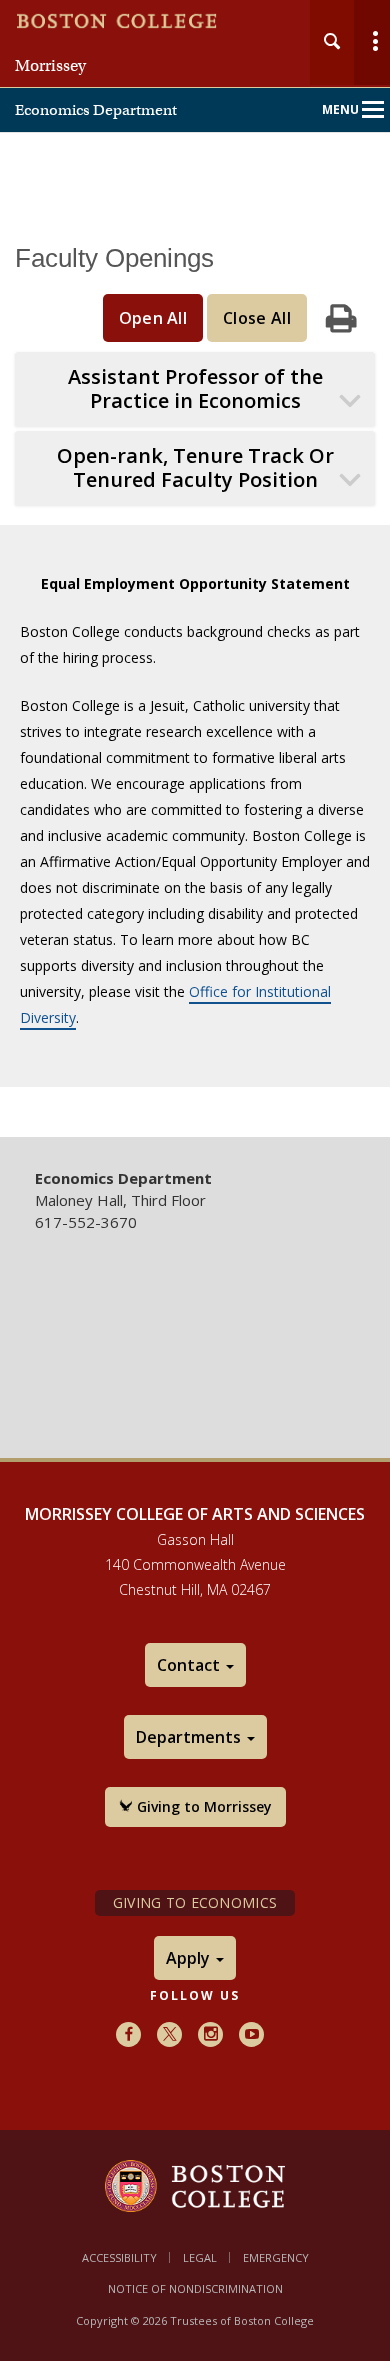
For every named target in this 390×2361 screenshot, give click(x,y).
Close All (257, 318)
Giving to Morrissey (202, 1806)
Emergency (276, 2257)
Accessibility (119, 2257)
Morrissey (50, 66)
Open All (153, 318)
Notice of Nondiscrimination (195, 2288)
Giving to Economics (195, 1902)
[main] (195, 676)
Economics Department (96, 110)
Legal (200, 2257)
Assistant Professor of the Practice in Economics (195, 389)
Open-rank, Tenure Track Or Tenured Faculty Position (195, 468)
